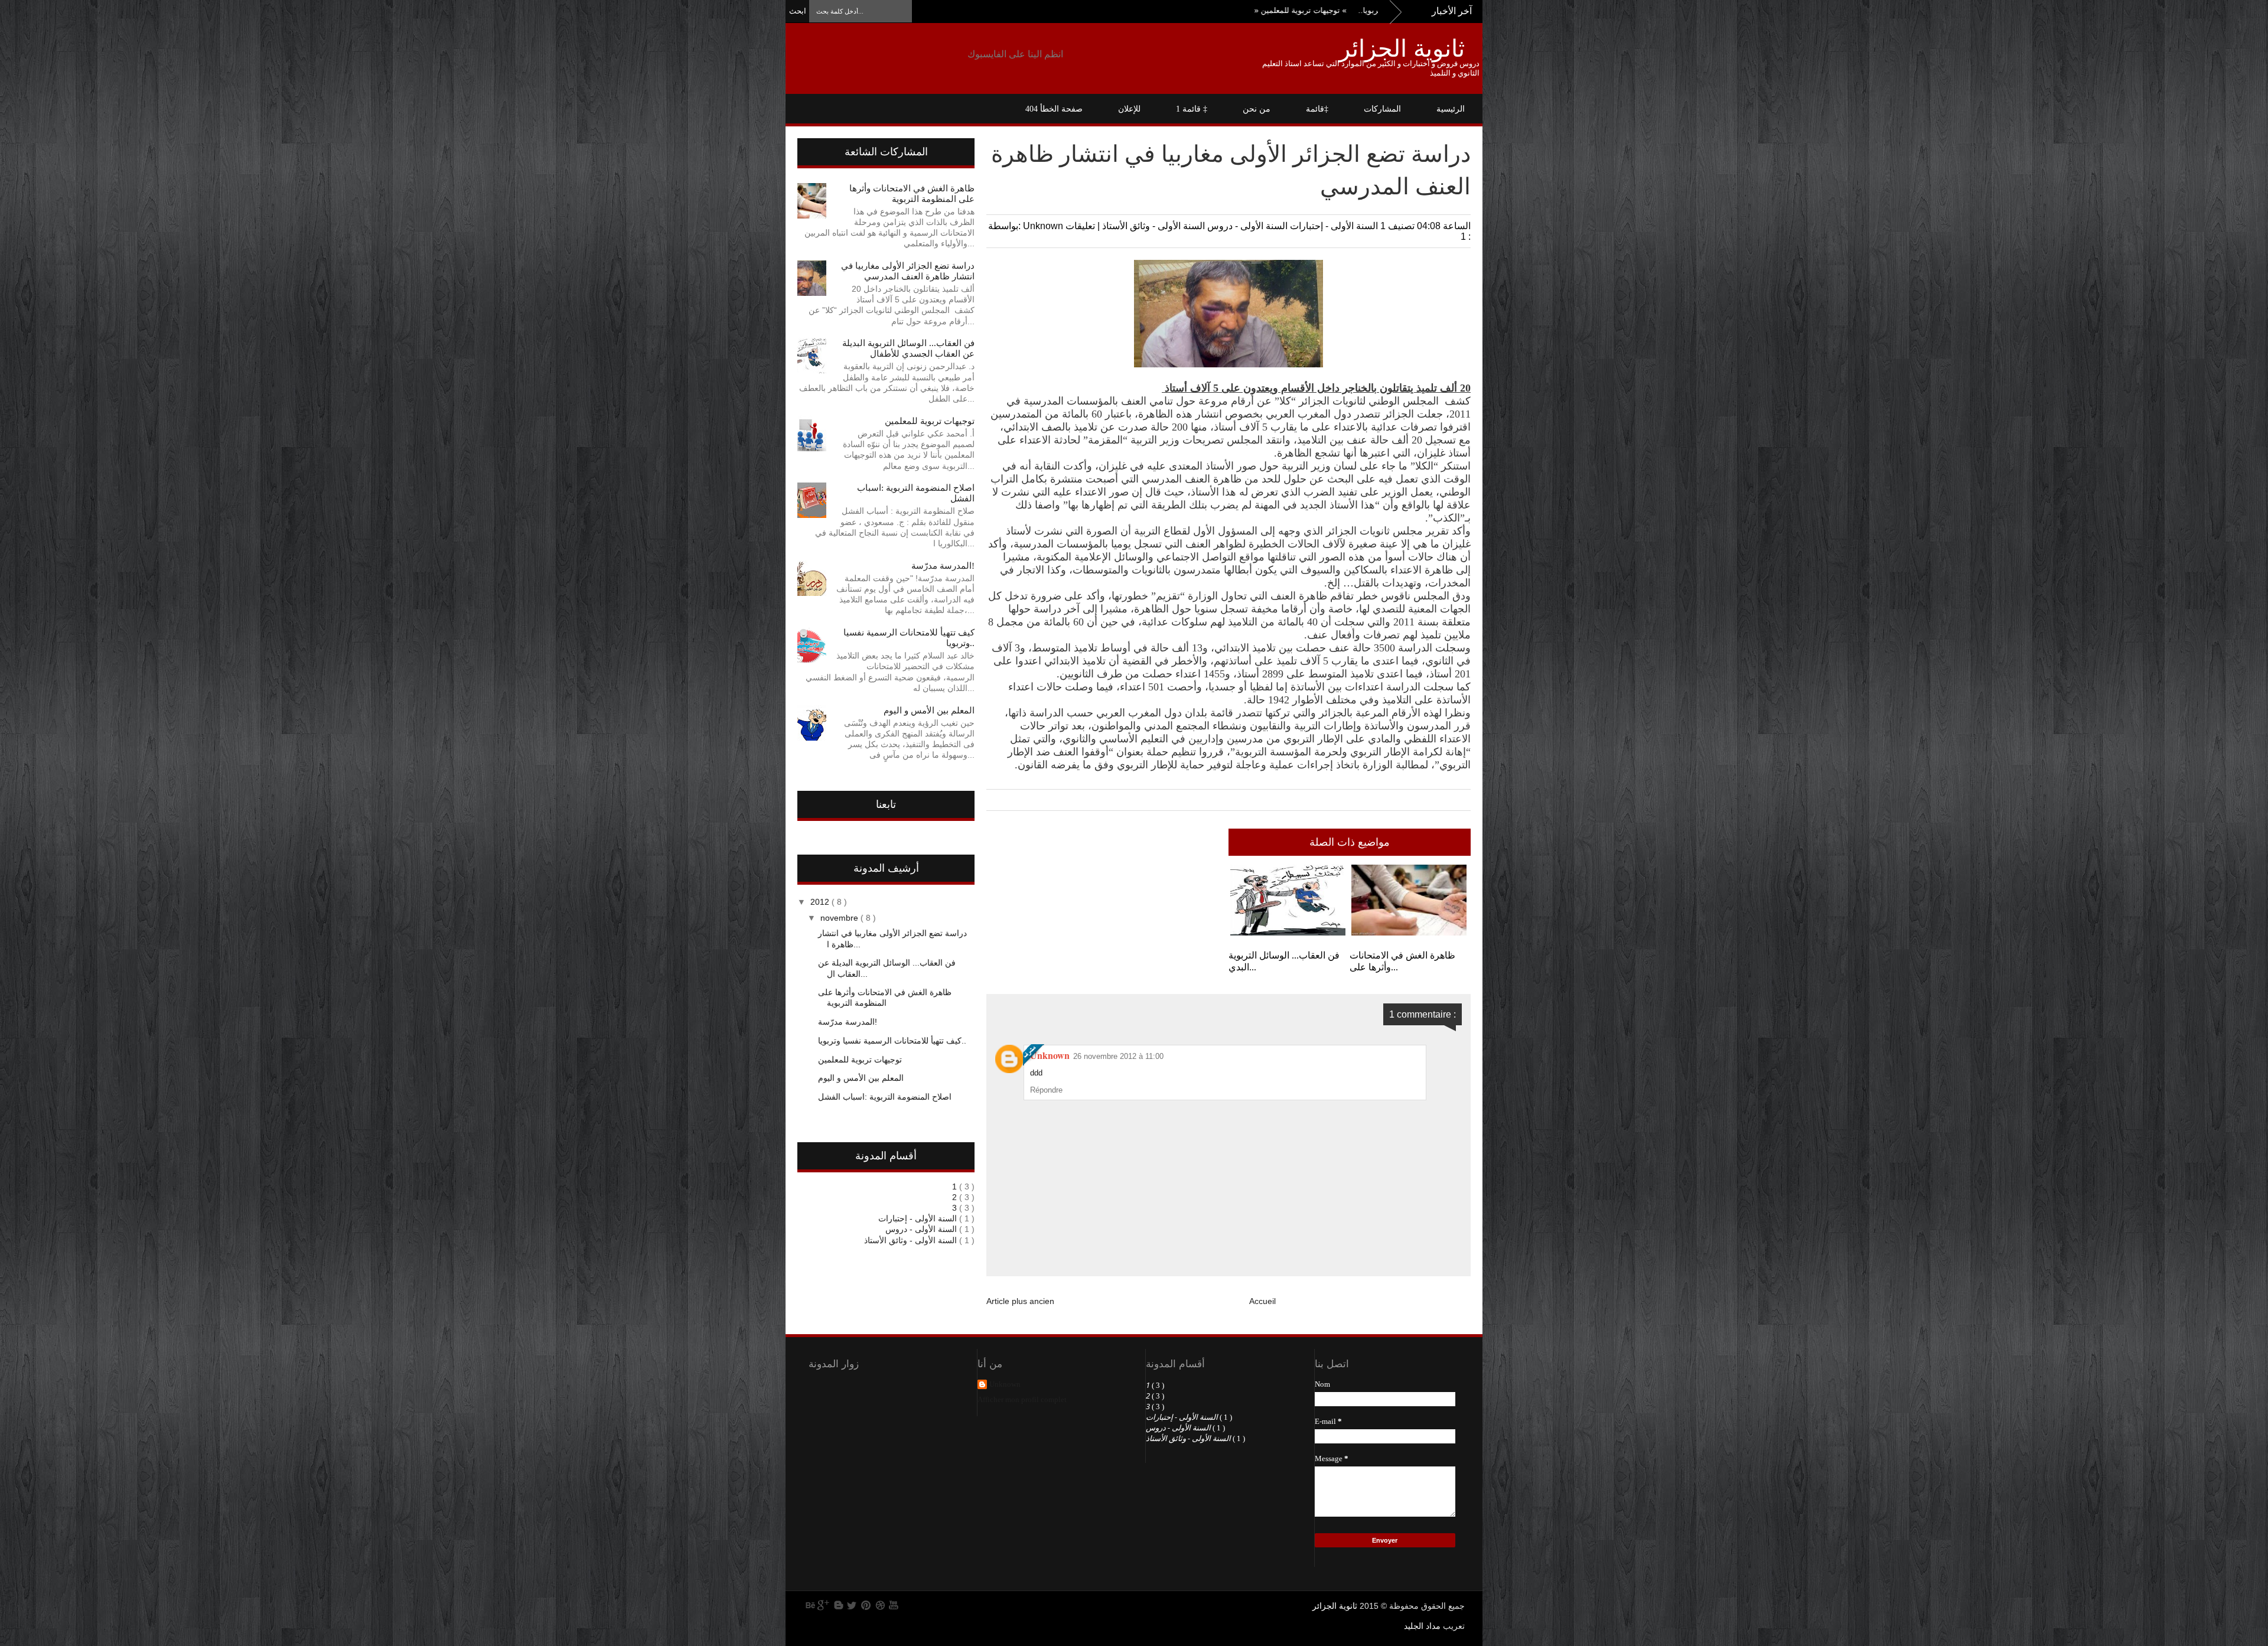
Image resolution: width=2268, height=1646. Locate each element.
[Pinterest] (866, 1605)
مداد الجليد (1422, 1626)
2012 (821, 902)
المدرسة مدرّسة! (943, 566)
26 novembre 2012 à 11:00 (1118, 1056)
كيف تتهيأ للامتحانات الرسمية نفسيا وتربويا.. (892, 1041)
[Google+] (823, 1605)
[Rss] (809, 1605)
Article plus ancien (1020, 1301)
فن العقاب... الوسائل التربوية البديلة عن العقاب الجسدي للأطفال (908, 348)
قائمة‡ (1317, 109)
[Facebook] (838, 1605)
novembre (840, 918)
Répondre (1046, 1090)
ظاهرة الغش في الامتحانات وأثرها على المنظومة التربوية (885, 998)
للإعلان (1129, 109)
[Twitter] (852, 1605)
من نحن (1257, 109)
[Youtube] (894, 1605)
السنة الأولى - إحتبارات (1333, 226)
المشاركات (1382, 109)
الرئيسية (1451, 109)
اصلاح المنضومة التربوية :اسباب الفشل (885, 1097)
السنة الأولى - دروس (1246, 226)
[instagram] (908, 1605)
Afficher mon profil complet (1022, 1399)
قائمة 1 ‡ (1192, 109)
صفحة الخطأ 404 (1054, 109)
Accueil (1262, 1301)
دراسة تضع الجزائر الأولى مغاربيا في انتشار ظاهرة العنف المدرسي (908, 271)
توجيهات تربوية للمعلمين (1372, 10)
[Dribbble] (880, 1605)
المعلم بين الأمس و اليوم (929, 710)
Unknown (1050, 1055)
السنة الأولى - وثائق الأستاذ (1152, 226)
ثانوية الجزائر (1402, 48)
